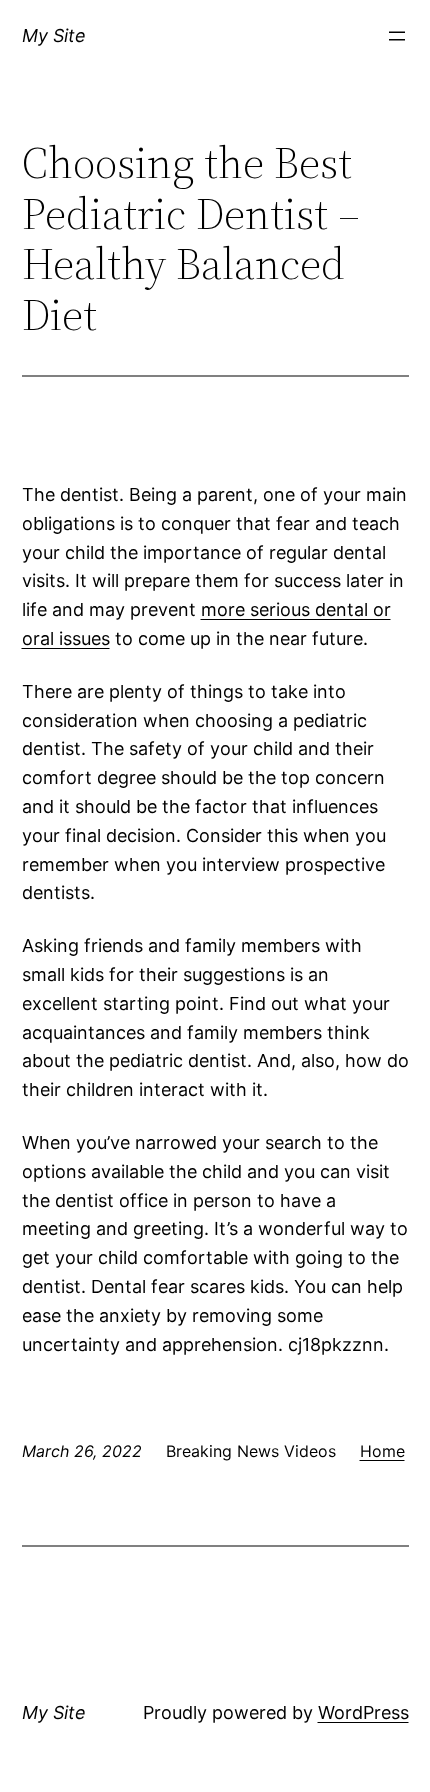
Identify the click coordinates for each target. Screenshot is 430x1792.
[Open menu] (397, 36)
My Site (54, 35)
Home (382, 1451)
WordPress (363, 1712)
